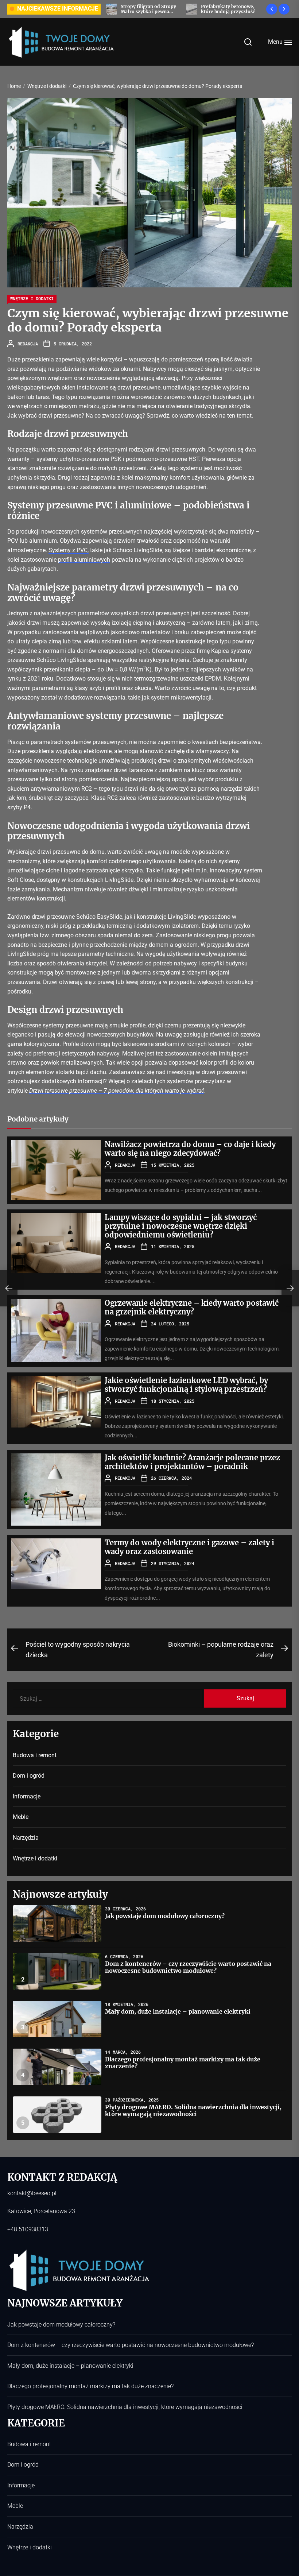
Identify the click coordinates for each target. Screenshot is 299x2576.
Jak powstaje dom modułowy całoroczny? (165, 1916)
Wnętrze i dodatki (32, 298)
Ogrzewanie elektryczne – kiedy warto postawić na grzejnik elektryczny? (192, 1307)
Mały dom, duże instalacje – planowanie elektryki (178, 2011)
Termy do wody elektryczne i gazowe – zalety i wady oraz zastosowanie (189, 1547)
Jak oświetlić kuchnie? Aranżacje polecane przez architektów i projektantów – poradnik (192, 1462)
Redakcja (28, 344)
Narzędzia (26, 1838)
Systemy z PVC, (69, 550)
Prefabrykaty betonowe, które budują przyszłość (124, 9)
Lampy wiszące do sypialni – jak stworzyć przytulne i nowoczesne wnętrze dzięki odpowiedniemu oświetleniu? (181, 1226)
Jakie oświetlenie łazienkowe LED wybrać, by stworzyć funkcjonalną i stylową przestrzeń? (186, 1385)
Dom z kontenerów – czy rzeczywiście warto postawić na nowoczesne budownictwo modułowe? (188, 1967)
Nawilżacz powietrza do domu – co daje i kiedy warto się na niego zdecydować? (190, 1149)
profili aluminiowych (84, 560)
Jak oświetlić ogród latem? (207, 9)
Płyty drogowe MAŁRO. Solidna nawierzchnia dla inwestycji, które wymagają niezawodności (193, 2110)
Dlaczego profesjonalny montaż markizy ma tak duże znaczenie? (183, 2063)
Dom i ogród (29, 1776)
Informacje (27, 1796)
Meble (21, 1817)
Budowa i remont (35, 1755)
